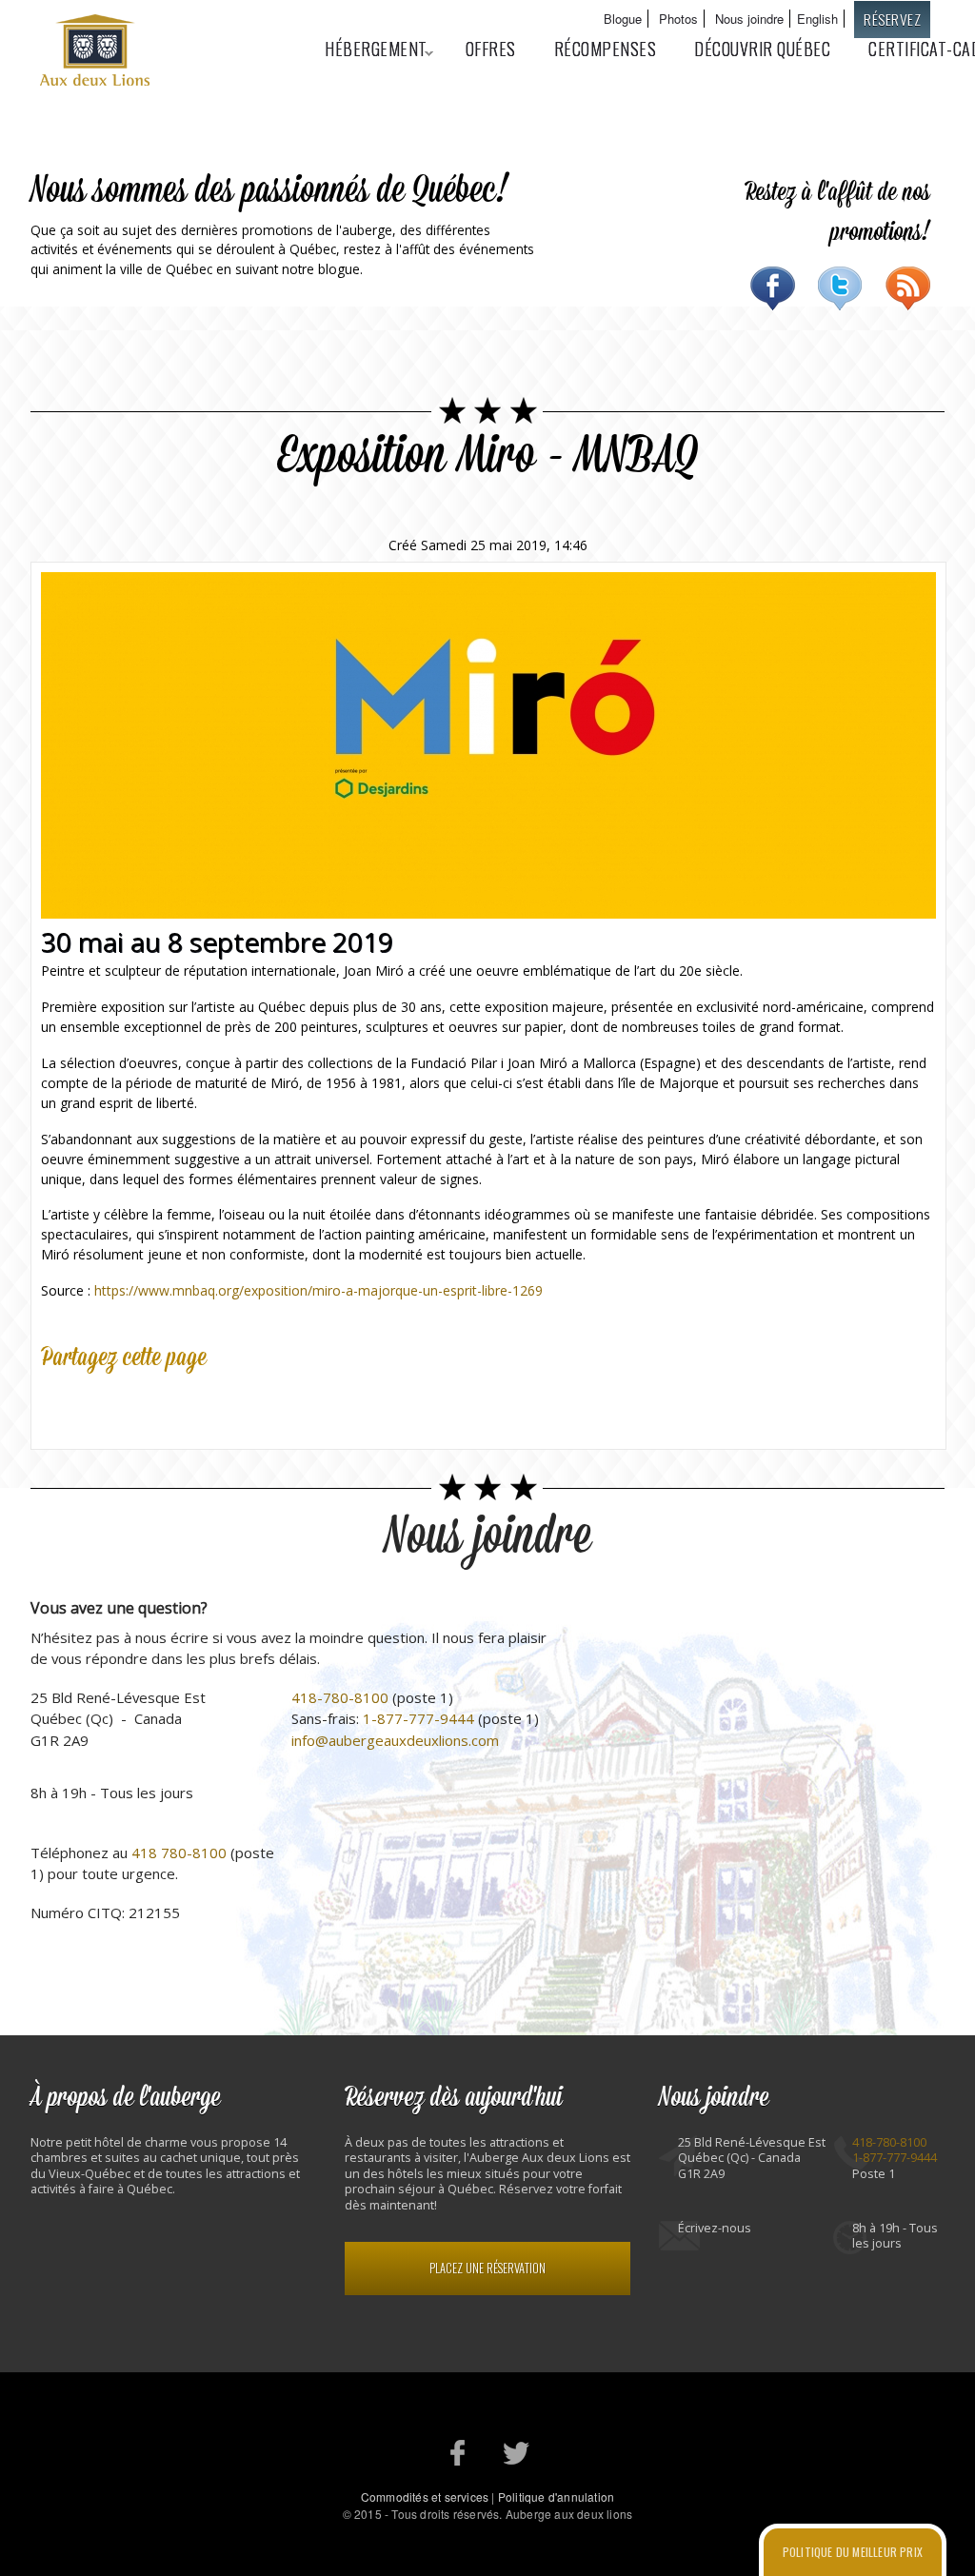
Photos (678, 19)
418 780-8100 (179, 1853)
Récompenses (606, 49)
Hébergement (367, 49)
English (817, 19)
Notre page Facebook (458, 2453)
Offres (491, 49)
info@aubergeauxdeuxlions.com (395, 1740)
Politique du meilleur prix (853, 2552)
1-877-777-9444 (418, 1718)
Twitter (840, 288)
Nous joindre (749, 19)
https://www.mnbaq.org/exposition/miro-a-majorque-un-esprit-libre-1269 (318, 1290)
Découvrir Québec (762, 49)
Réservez (892, 19)
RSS (908, 288)
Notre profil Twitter (517, 2453)
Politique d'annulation (556, 2497)
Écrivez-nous (715, 2228)
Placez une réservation (487, 2268)
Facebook (773, 288)
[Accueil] (97, 52)
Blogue (623, 19)
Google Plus (144, 1403)
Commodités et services (425, 2497)
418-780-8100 (340, 1697)
